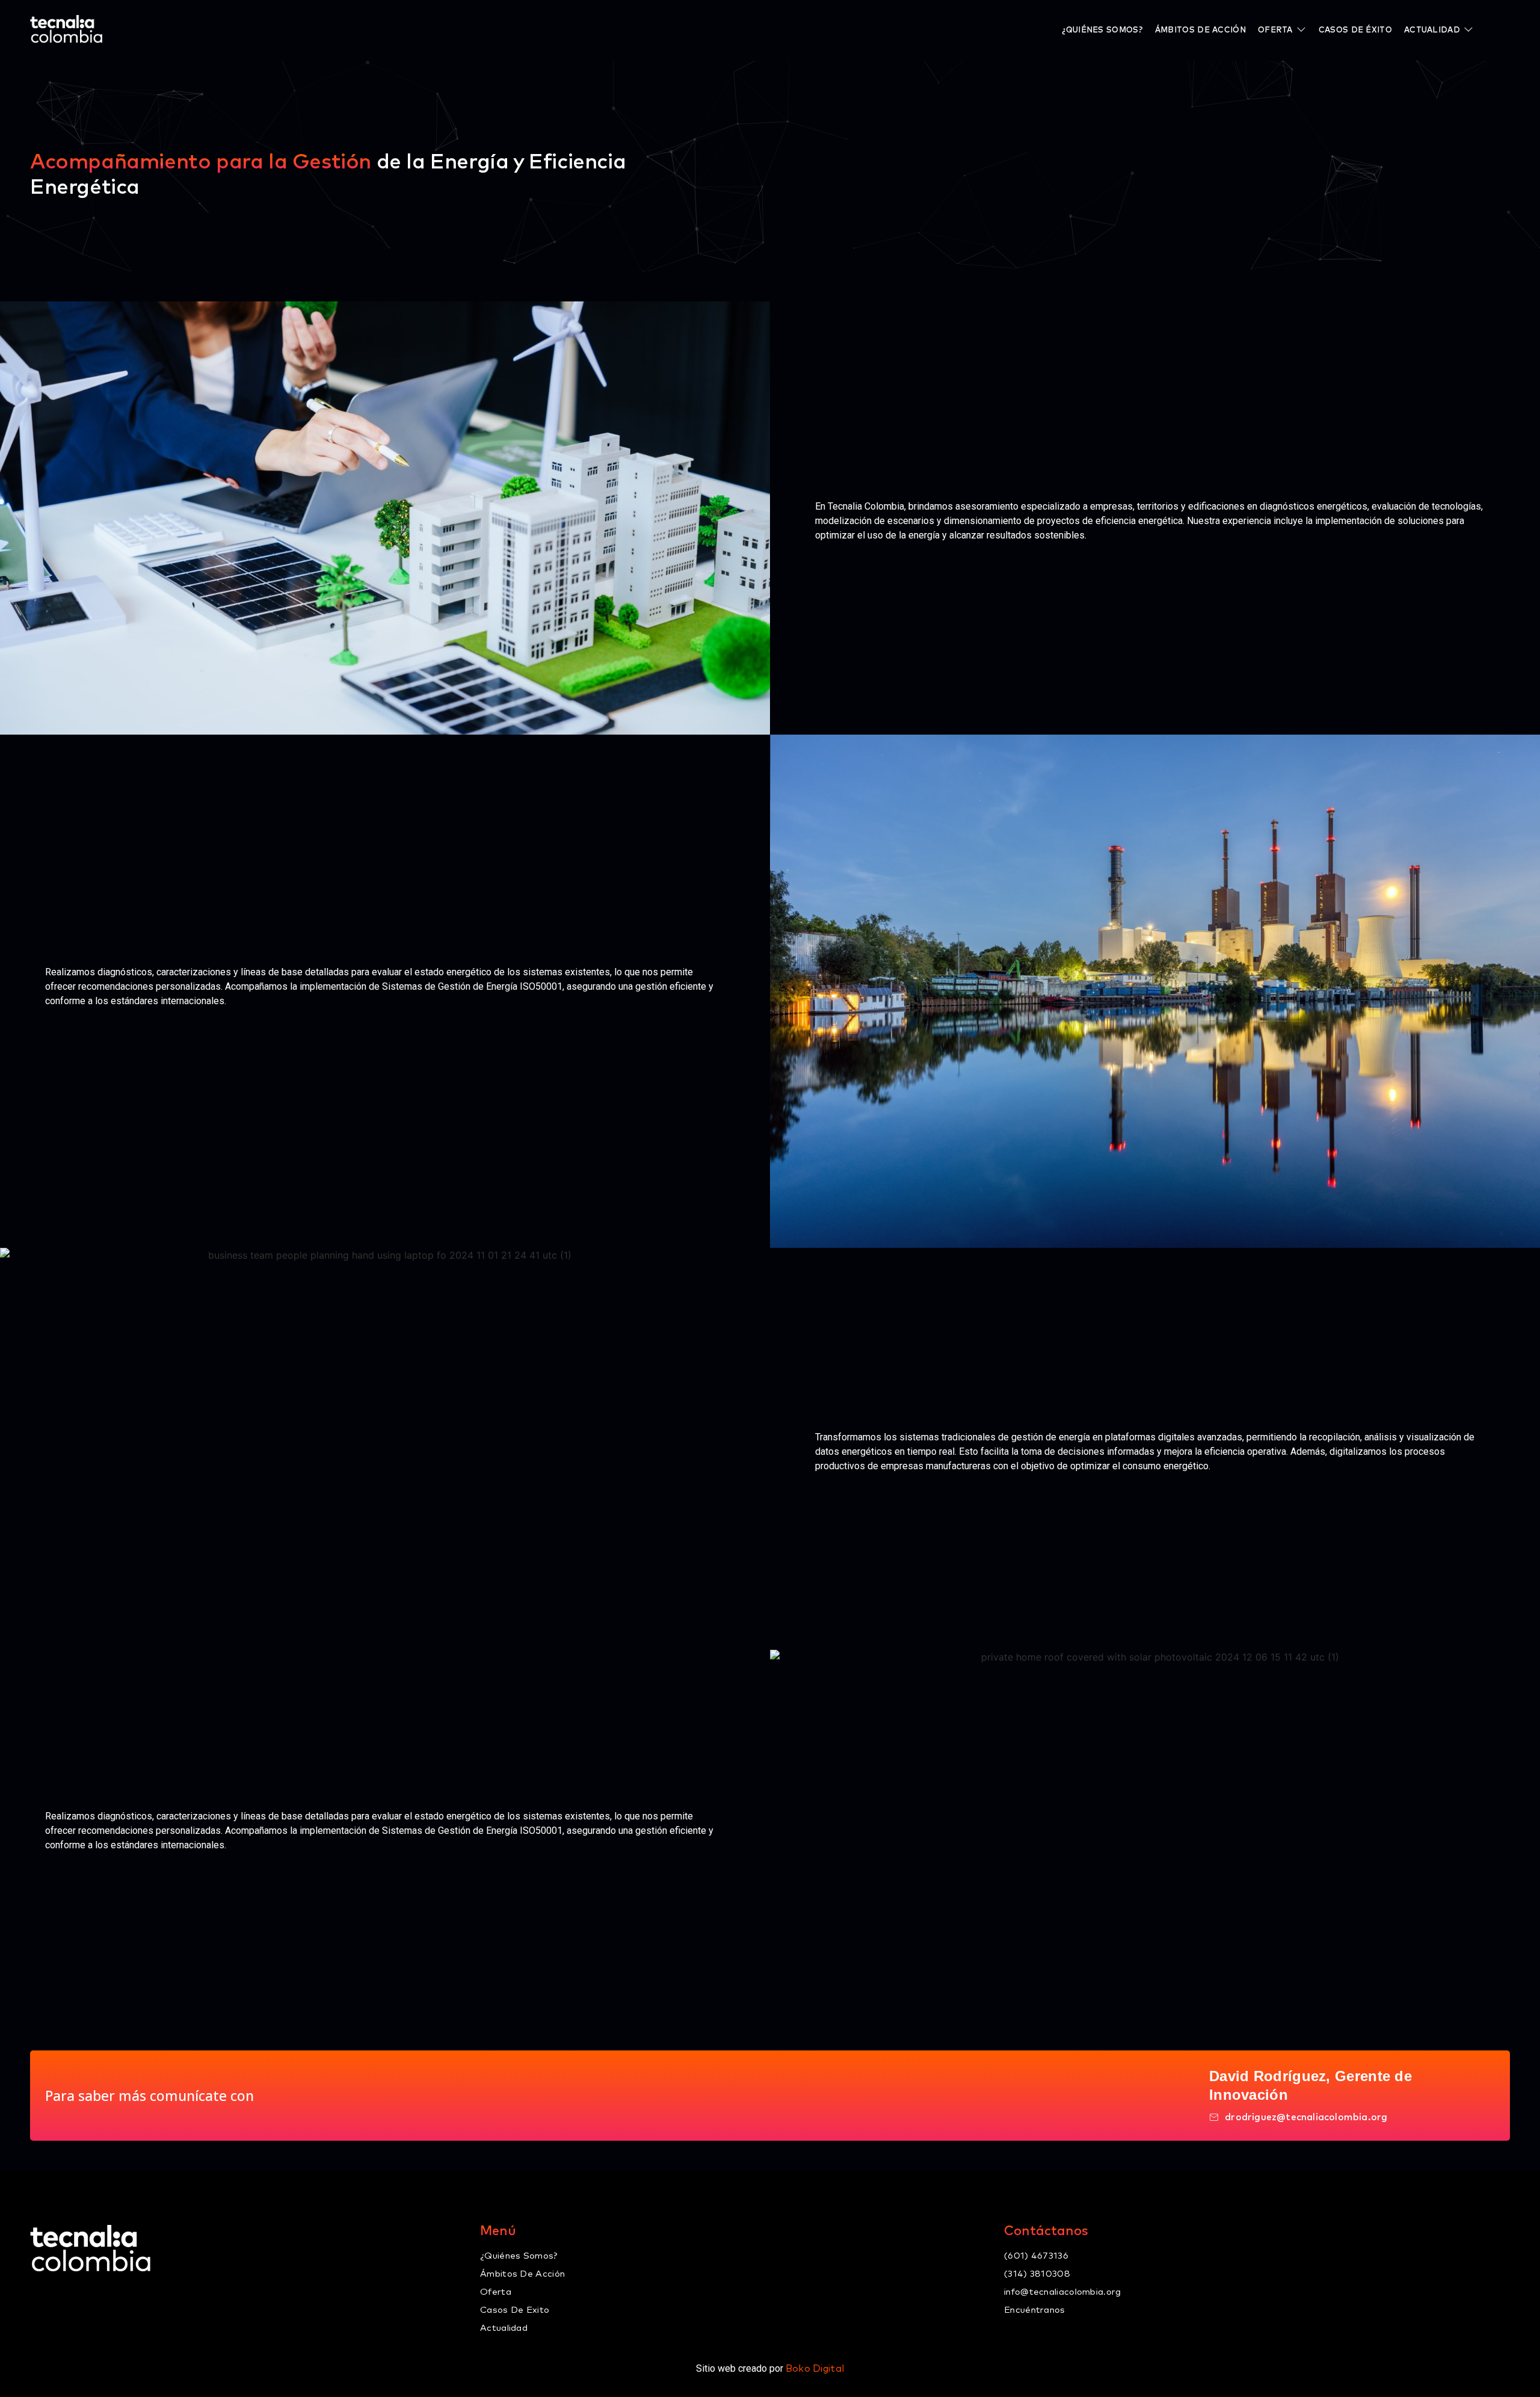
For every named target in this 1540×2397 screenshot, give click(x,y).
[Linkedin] (122, 2296)
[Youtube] (150, 2296)
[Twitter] (65, 2296)
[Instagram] (93, 2296)
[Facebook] (37, 2296)
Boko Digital (815, 2369)
